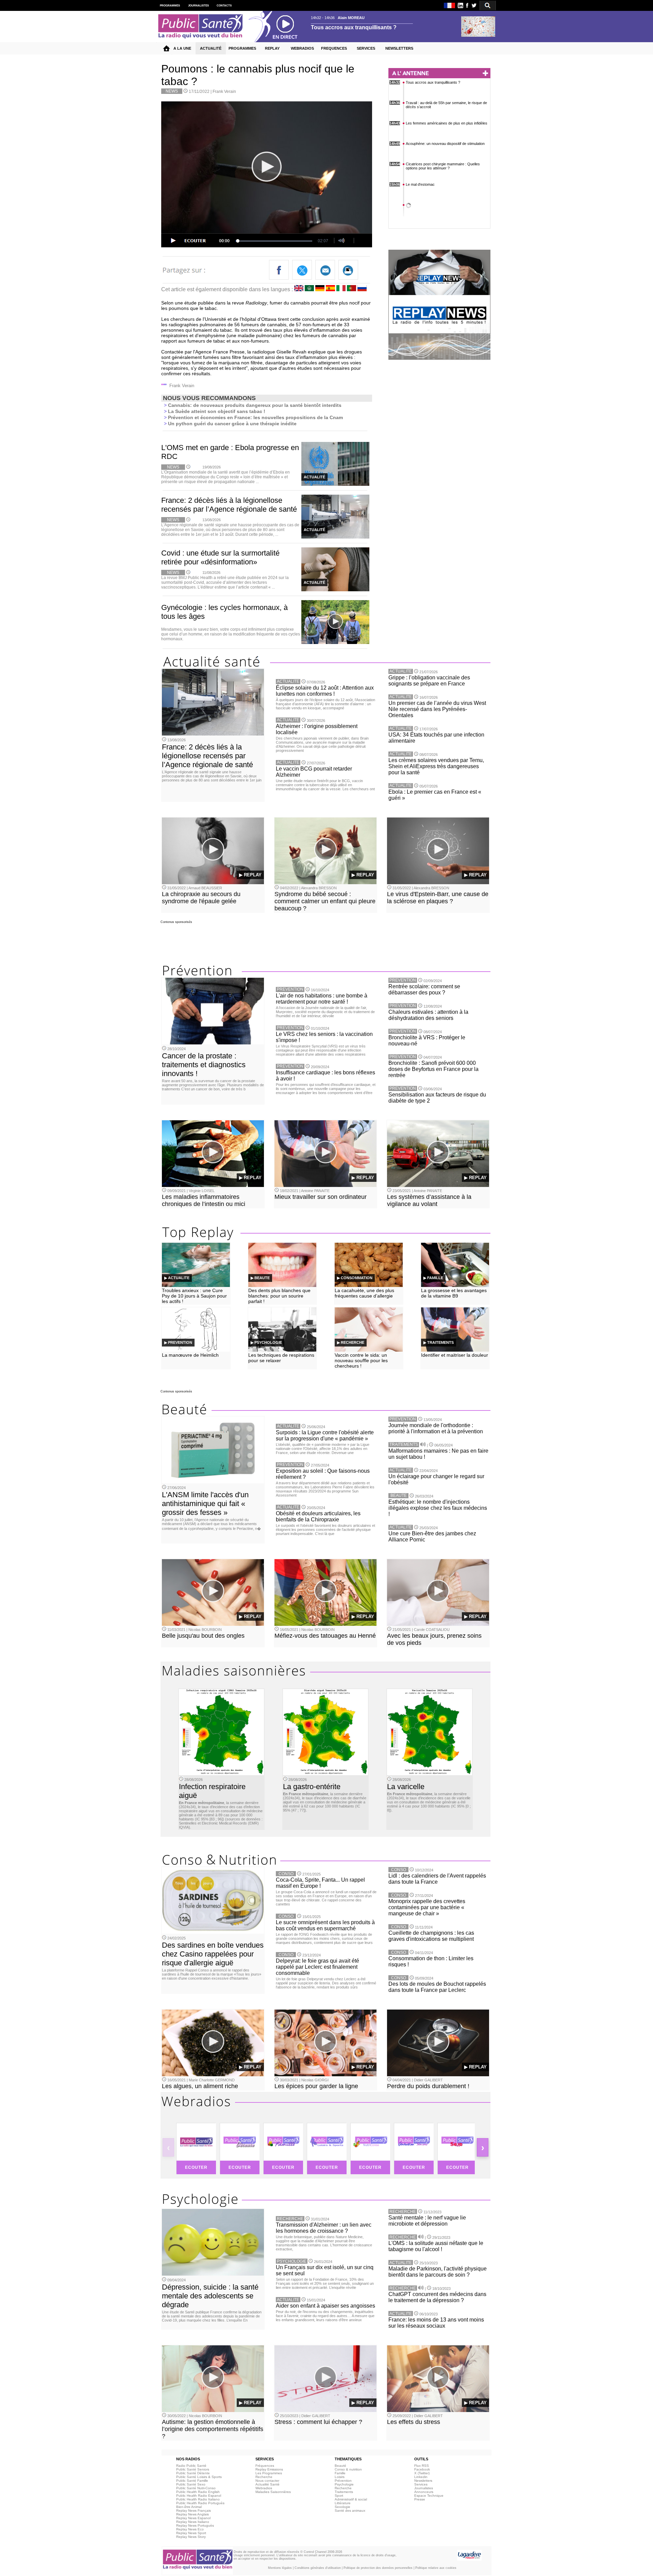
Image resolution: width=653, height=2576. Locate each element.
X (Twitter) (422, 2473)
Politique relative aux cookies (436, 2568)
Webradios (264, 2488)
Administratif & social (351, 2499)
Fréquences (265, 2466)
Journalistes (424, 2488)
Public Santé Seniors (193, 2469)
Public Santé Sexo (191, 2484)
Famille (340, 2473)
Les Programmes (269, 2473)
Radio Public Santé (191, 2466)
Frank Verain (224, 92)
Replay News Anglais (192, 2514)
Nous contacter (267, 2481)
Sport (339, 2496)
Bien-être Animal (189, 2507)
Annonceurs (424, 2492)
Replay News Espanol (193, 2518)
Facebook (422, 2469)
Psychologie (344, 2484)
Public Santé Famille (192, 2481)
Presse (420, 2499)
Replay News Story (191, 2537)
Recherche (264, 2477)
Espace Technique (429, 2496)
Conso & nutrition (348, 2469)
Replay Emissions (269, 2469)
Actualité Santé (267, 2484)
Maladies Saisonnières (273, 2492)
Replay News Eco (190, 2529)
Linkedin (421, 2477)
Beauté (340, 2466)
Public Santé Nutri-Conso (196, 2488)
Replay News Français (194, 2511)
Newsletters (423, 2481)
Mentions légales (280, 2568)
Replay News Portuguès (195, 2525)
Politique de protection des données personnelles (378, 2568)
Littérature (343, 2503)
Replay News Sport (191, 2533)
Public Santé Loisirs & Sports (199, 2477)
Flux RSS (422, 2466)
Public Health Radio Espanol (199, 2496)
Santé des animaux (350, 2511)
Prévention (343, 2481)
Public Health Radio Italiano (198, 2499)
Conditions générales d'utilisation (318, 2568)
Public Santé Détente (193, 2473)
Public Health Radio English (198, 2492)
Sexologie (342, 2507)
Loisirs (340, 2477)
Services (421, 2484)
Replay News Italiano (193, 2522)
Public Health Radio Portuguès (200, 2503)
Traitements (344, 2492)
